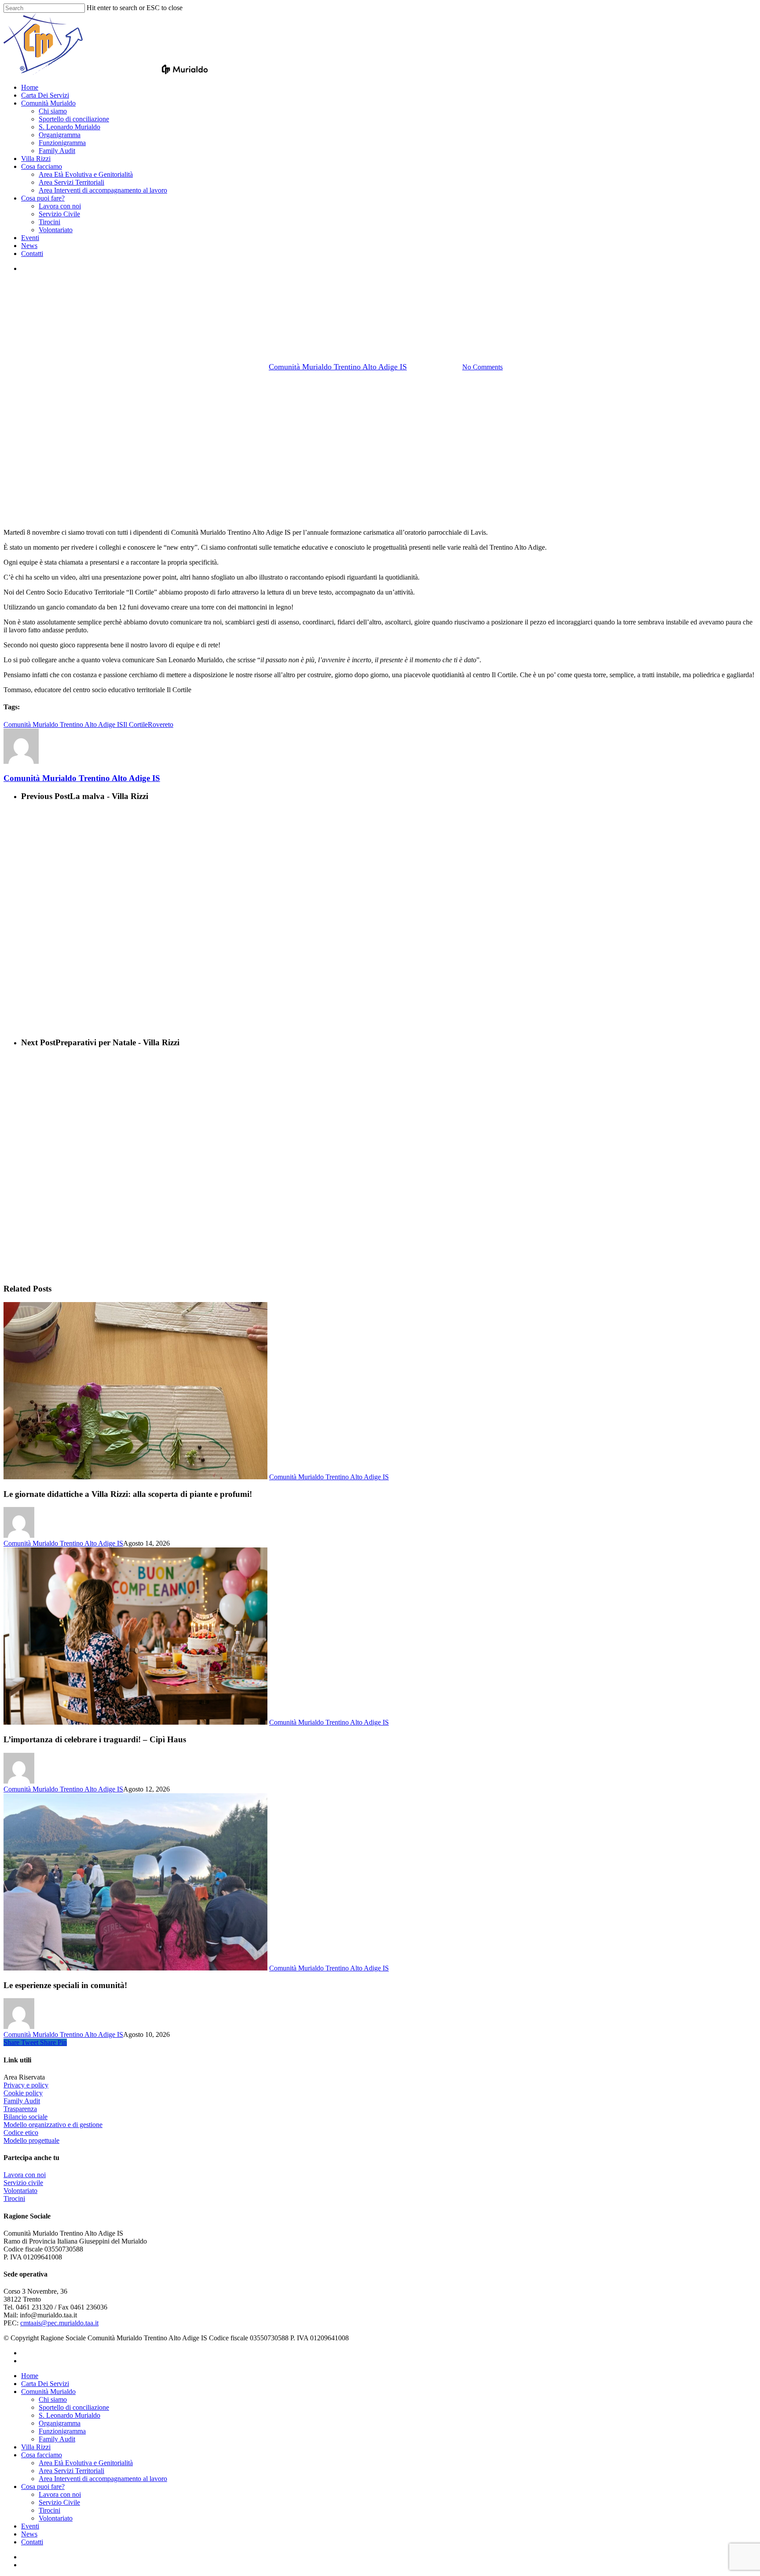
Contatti (32, 2542)
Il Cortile (135, 724)
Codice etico (21, 2133)
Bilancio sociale (26, 2117)
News (29, 2534)
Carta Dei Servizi (45, 2384)
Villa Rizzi (36, 2447)
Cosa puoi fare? (43, 2487)
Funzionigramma (62, 2431)
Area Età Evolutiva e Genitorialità (86, 2463)
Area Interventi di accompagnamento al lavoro (103, 2479)
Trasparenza (20, 2109)
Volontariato (20, 2191)
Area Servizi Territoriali (71, 2471)
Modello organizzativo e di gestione (53, 2125)
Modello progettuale (31, 2140)
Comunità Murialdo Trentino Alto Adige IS (380, 321)
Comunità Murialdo (48, 2392)
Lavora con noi (25, 2175)
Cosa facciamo (42, 2455)
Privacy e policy (26, 2085)
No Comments (482, 367)
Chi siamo (53, 2399)
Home (30, 2376)
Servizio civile (23, 2183)
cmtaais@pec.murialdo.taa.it (59, 2323)
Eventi (30, 2526)
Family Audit (22, 2101)
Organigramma (60, 2423)
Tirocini (14, 2198)
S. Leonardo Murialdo (69, 2415)
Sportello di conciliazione (74, 2407)
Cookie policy (23, 2093)
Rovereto (161, 724)
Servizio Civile (59, 2502)
